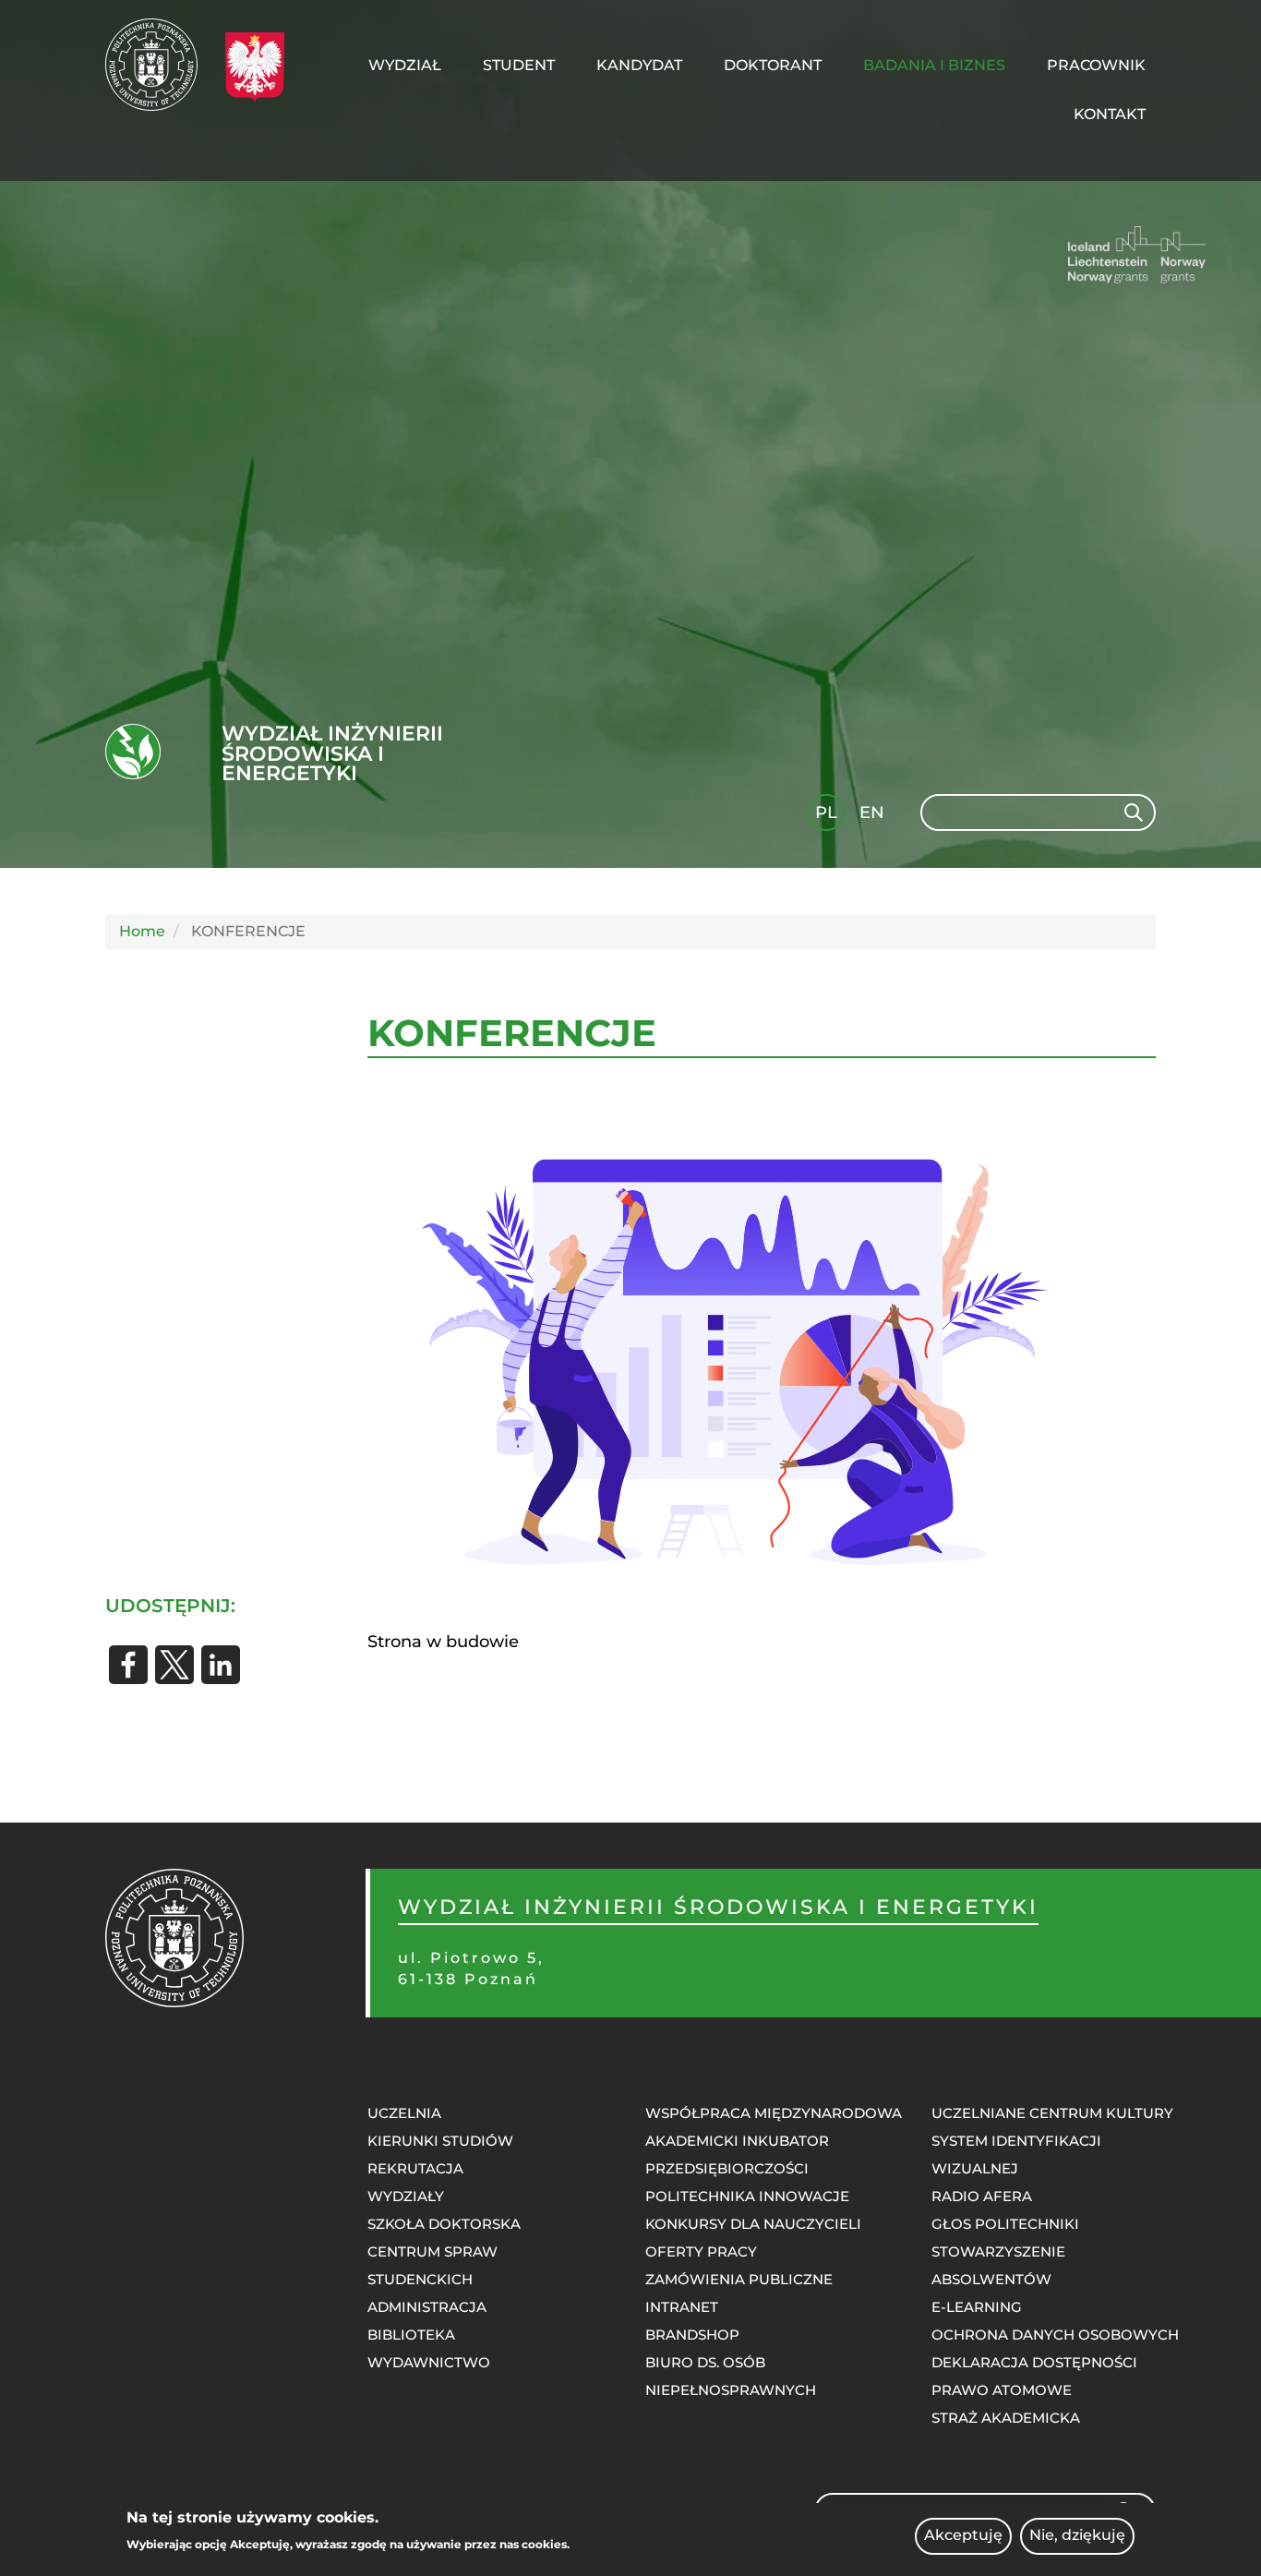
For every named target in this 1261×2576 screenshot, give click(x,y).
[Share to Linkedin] (221, 1665)
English (874, 816)
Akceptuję (963, 2536)
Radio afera (982, 2196)
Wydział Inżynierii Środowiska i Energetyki (332, 754)
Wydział (405, 65)
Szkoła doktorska (444, 2224)
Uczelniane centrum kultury (1052, 2113)
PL (826, 813)
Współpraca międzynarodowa (774, 2113)
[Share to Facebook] (128, 1665)
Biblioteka (411, 2335)
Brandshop (692, 2335)
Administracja (427, 2307)
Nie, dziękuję (1077, 2536)
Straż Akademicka (1006, 2418)
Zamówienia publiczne (739, 2279)
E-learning (977, 2307)
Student (519, 65)
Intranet (682, 2307)
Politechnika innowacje (747, 2196)
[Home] (158, 65)
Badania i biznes (934, 65)
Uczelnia (404, 2113)
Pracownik (1096, 65)
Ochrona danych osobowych (1055, 2335)
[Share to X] (174, 1665)
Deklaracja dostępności (1034, 2362)
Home (142, 931)
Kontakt (1110, 114)
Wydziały (406, 2196)
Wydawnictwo (429, 2362)
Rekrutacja (415, 2168)
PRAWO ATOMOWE (1002, 2390)
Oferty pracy (701, 2251)
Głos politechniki (1005, 2224)
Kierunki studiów (440, 2141)
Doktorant (773, 65)
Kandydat (639, 65)
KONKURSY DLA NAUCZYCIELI (753, 2224)
